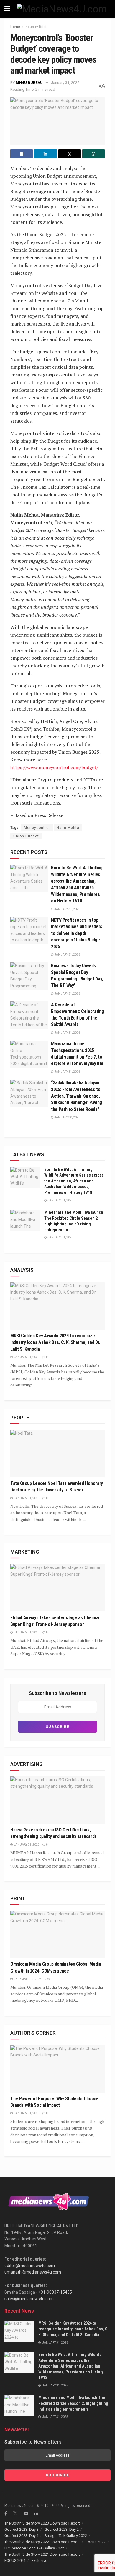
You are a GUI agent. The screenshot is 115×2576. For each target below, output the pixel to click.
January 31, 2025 (65, 83)
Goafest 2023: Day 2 (62, 2529)
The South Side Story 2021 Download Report (42, 2554)
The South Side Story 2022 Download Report (42, 2542)
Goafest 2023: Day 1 (22, 2536)
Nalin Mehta (68, 828)
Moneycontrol (37, 828)
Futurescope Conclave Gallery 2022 (34, 2548)
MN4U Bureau (29, 83)
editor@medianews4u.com (30, 2266)
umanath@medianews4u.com (33, 2272)
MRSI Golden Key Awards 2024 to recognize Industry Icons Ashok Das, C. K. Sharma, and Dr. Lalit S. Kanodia (55, 1342)
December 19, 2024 (27, 1979)
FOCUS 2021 (15, 2560)
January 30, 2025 (67, 1117)
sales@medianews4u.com (29, 2299)
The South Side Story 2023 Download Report (42, 2523)
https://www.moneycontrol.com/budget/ (54, 767)
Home (15, 27)
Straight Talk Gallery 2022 (66, 2536)
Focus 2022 (96, 2542)
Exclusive (39, 2560)
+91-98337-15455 (55, 2292)
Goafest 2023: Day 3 (22, 2529)
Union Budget (26, 836)
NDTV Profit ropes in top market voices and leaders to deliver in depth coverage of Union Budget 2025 (77, 933)
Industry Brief (36, 27)
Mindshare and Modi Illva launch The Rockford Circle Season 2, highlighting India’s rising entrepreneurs (73, 2403)
